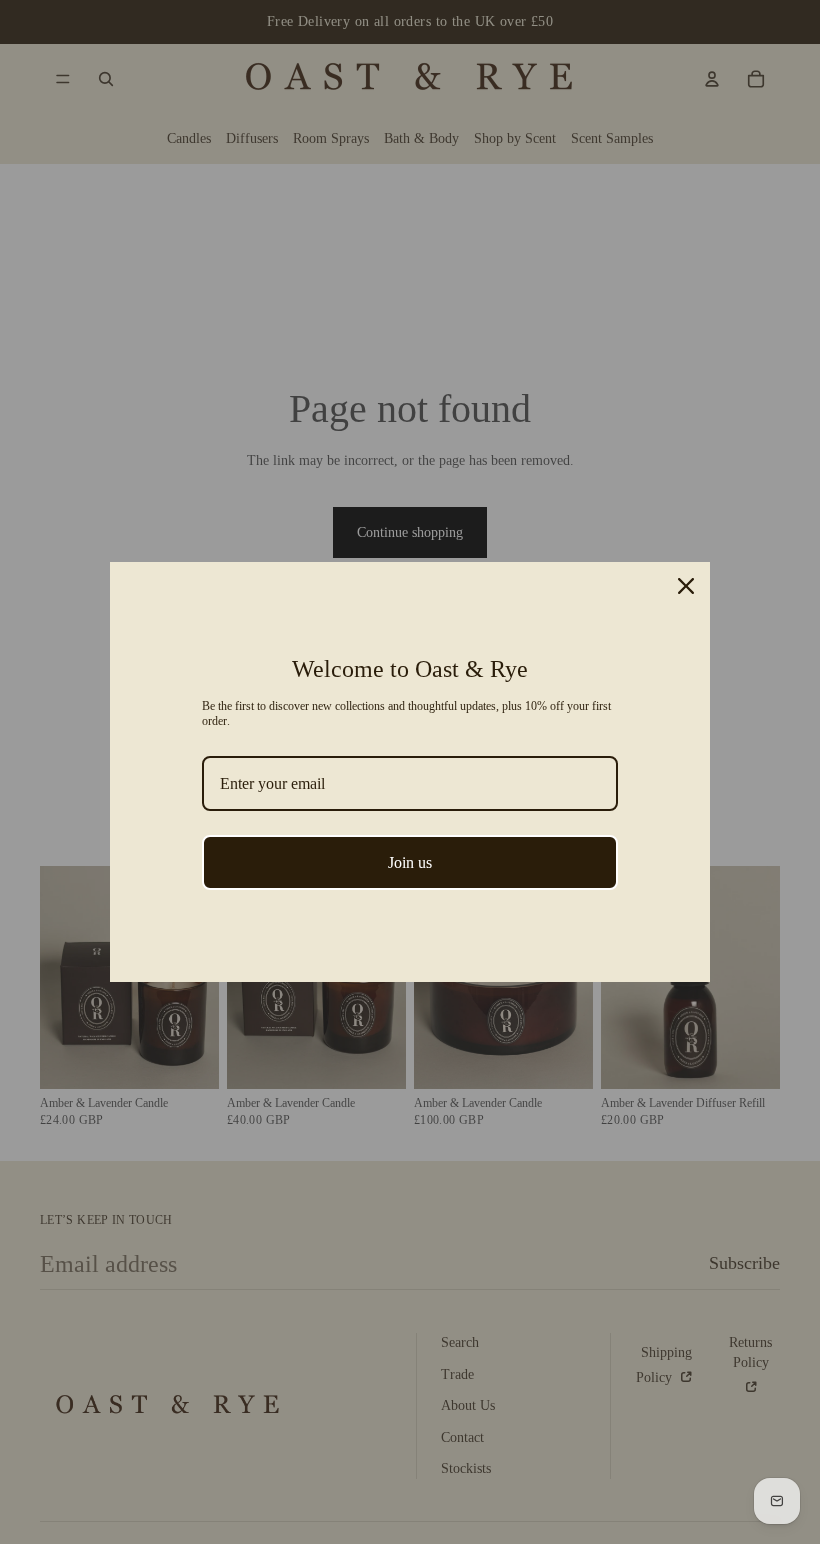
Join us (410, 862)
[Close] (686, 586)
